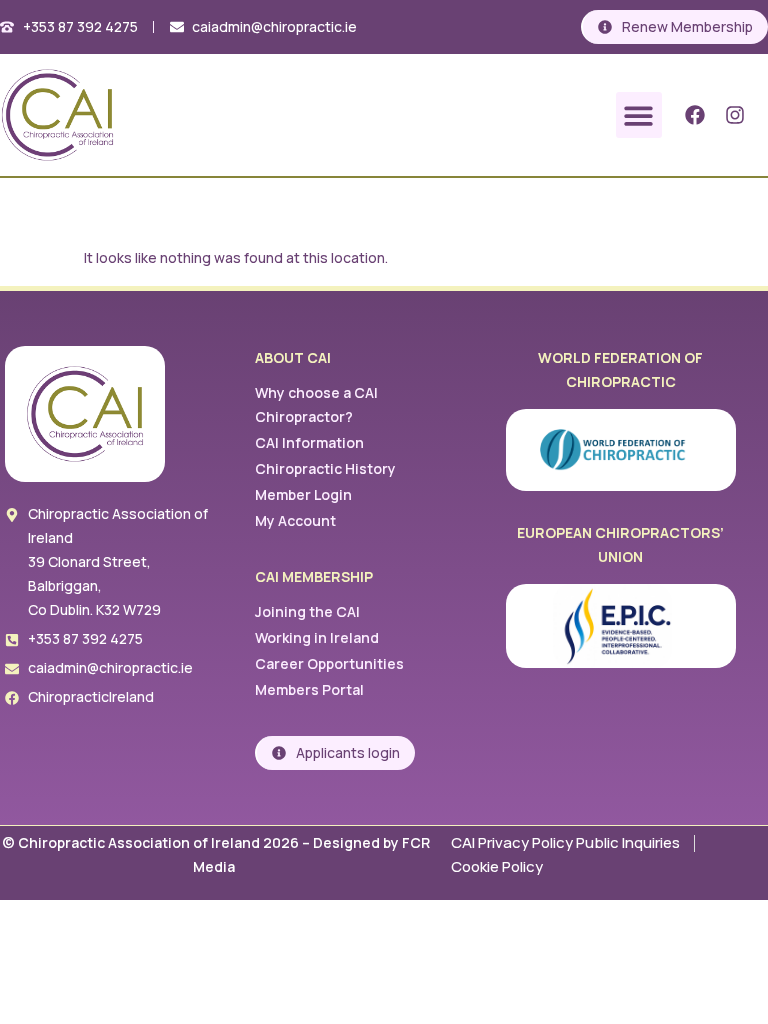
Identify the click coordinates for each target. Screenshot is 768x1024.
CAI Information (309, 442)
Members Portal (309, 689)
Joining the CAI (307, 611)
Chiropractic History (325, 468)
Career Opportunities (329, 663)
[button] (639, 115)
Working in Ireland (317, 637)
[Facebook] (695, 115)
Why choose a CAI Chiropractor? (316, 404)
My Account (295, 520)
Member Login (303, 494)
